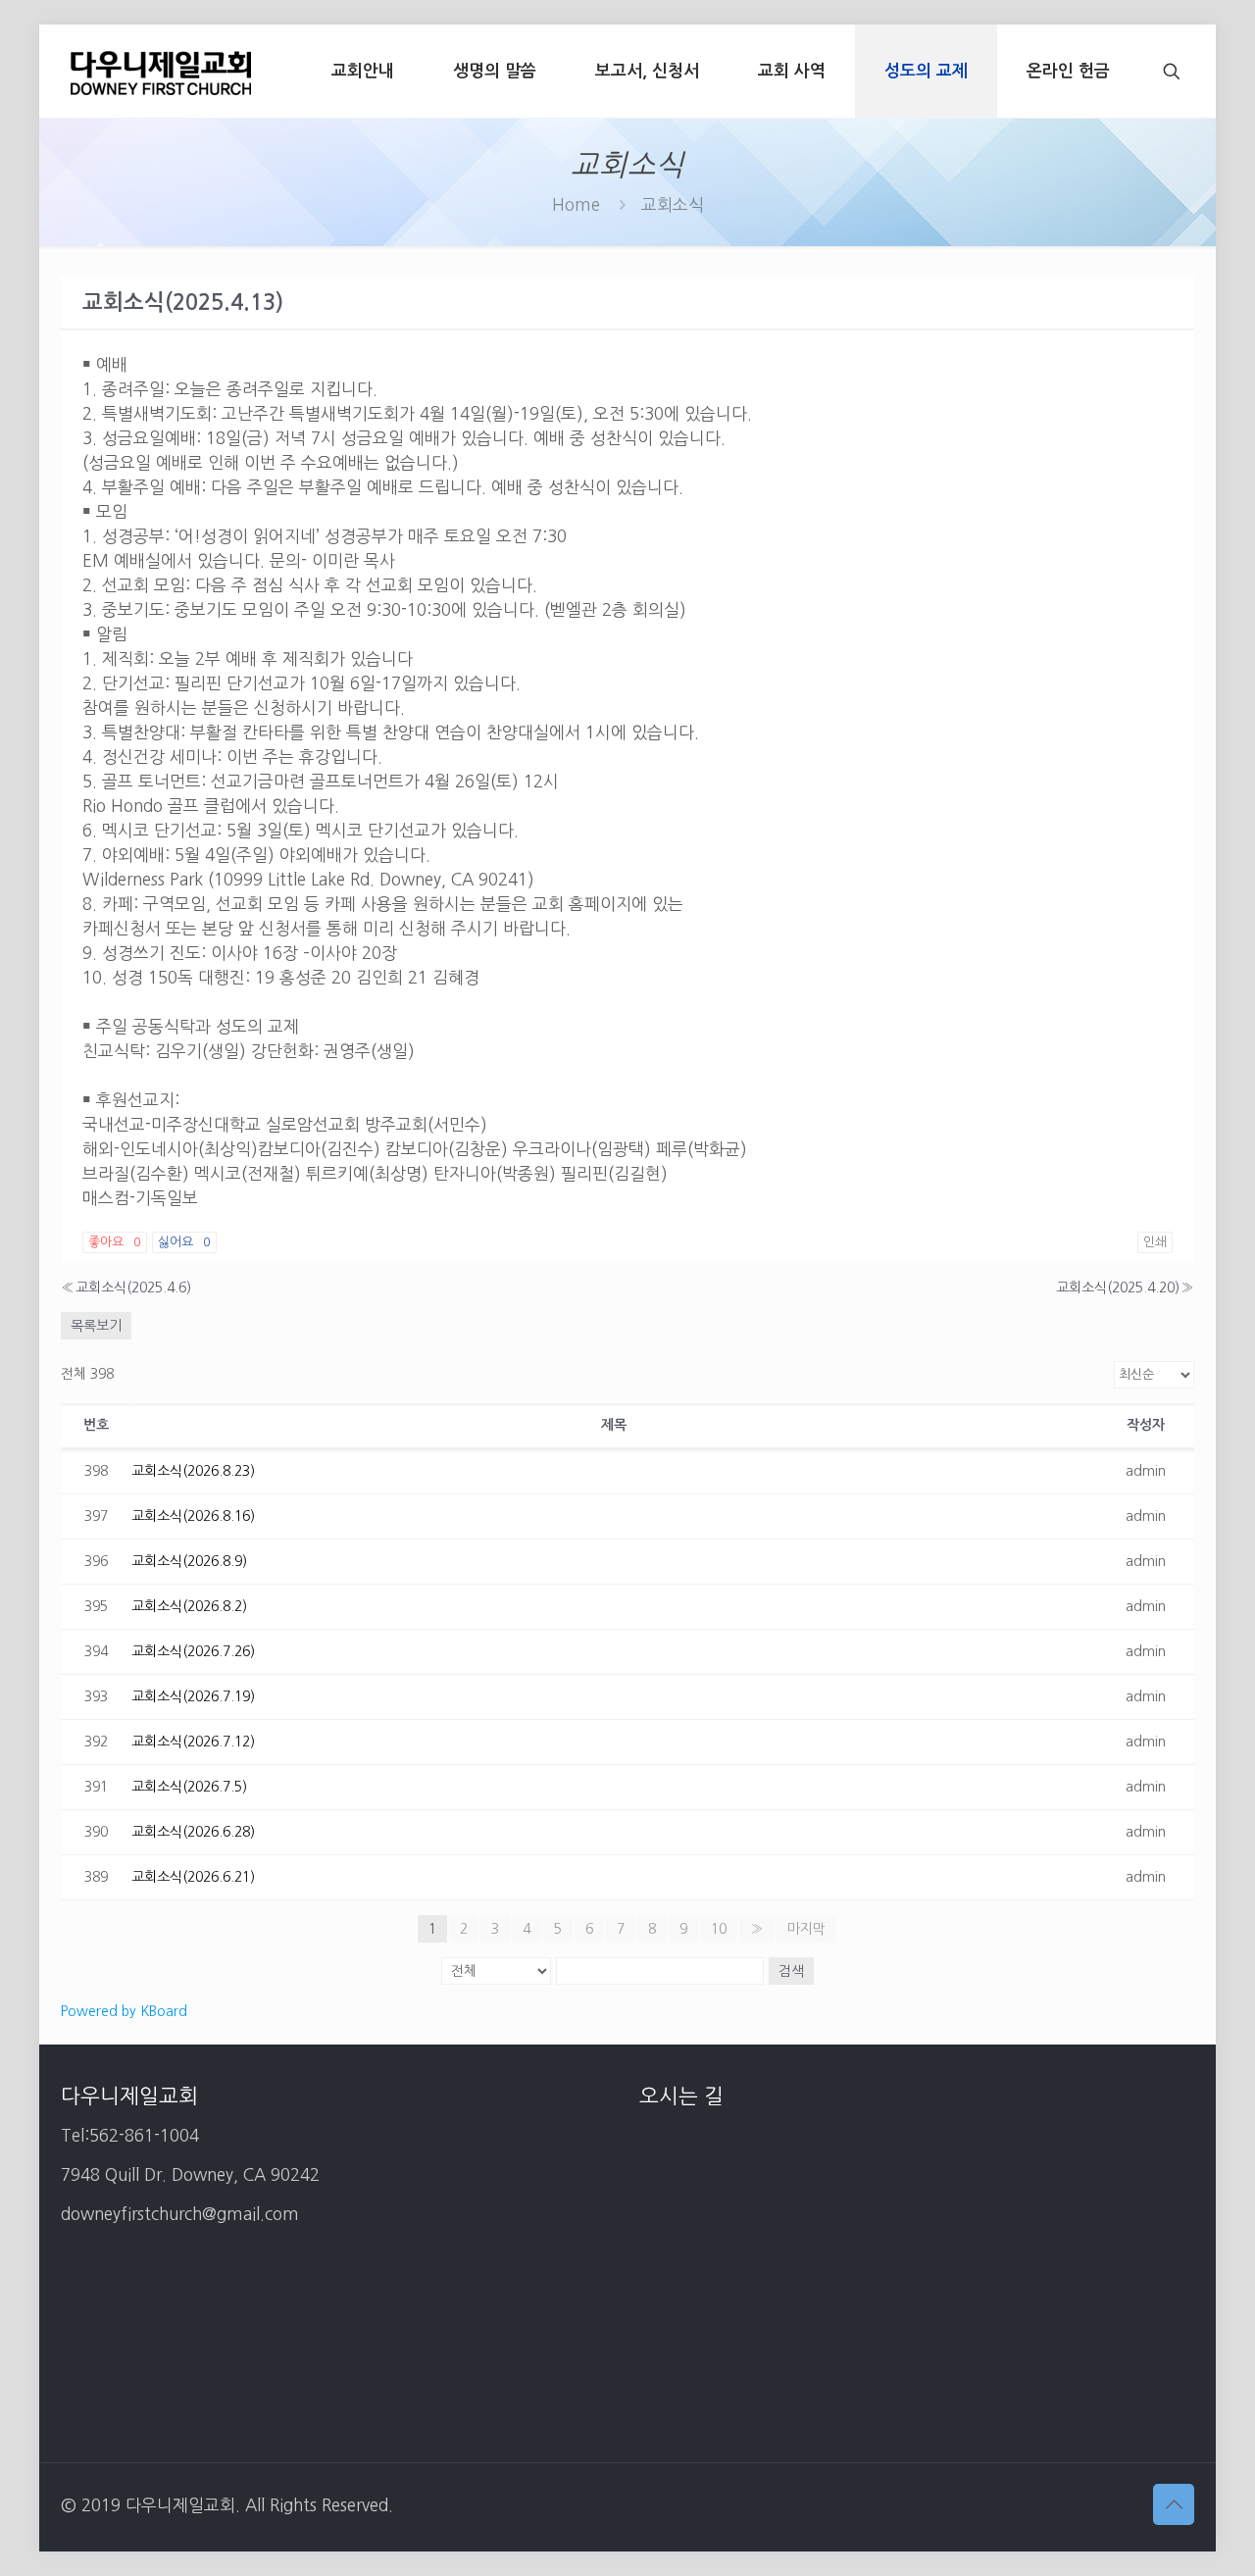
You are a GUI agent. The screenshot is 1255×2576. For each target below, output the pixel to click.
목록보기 (96, 1326)
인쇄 (1155, 1242)
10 (719, 1929)
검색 (791, 1971)
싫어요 (184, 1242)
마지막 (806, 1929)
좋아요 (115, 1242)
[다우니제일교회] (161, 71)
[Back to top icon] (1174, 2504)
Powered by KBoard (124, 2011)
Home (576, 204)
